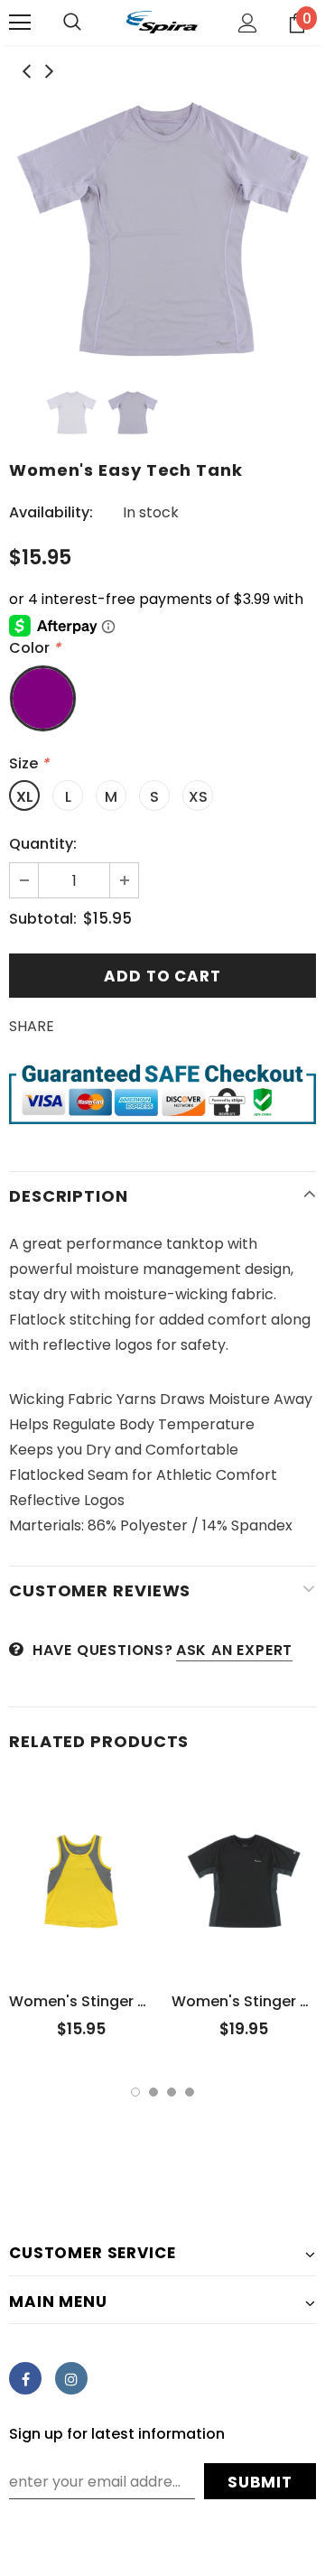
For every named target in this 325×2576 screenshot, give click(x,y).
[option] (162, 229)
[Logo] (162, 22)
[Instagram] (71, 2378)
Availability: (51, 512)
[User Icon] (248, 23)
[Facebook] (25, 2378)
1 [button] (135, 2092)
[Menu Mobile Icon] (20, 23)
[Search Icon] (72, 23)
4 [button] (190, 2092)
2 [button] (153, 2092)
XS (198, 797)
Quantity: (43, 844)
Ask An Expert (234, 1650)
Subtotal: (43, 919)
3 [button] (172, 2092)
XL (25, 797)
